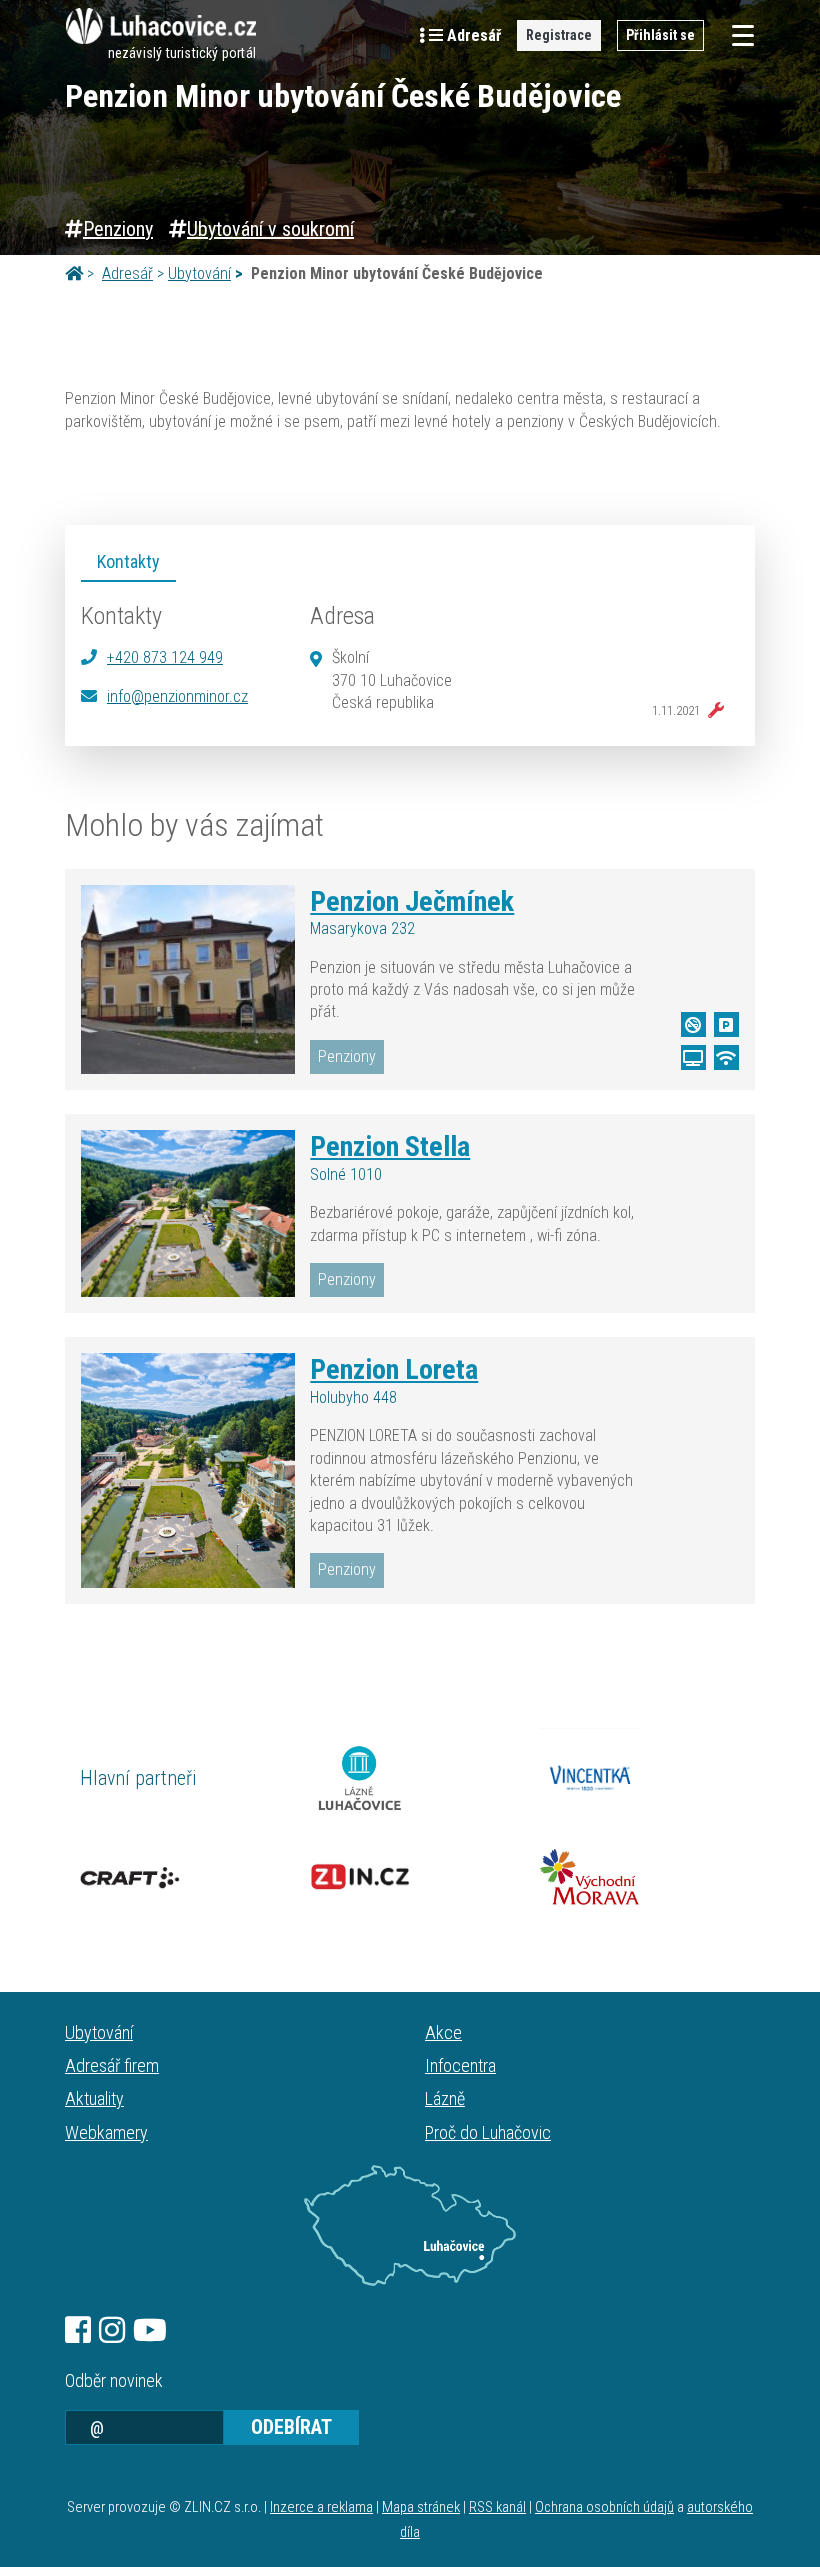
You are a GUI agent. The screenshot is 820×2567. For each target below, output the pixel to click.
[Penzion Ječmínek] (188, 980)
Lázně (445, 2098)
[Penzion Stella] (188, 1213)
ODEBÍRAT (291, 2427)
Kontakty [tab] (128, 561)
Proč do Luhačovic (488, 2132)
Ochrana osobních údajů (604, 2507)
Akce (443, 2032)
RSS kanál (497, 2507)
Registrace (559, 35)
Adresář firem (112, 2065)
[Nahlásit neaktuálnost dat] (712, 711)
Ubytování (199, 273)
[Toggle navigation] (737, 35)
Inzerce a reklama (321, 2507)
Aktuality (94, 2098)
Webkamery (106, 2132)
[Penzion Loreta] (188, 1470)
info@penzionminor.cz (177, 696)
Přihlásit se (660, 35)
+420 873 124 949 (165, 657)
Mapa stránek (421, 2507)
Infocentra (460, 2065)
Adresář (127, 273)
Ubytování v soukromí (270, 229)
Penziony (118, 229)
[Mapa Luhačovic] (410, 2226)
